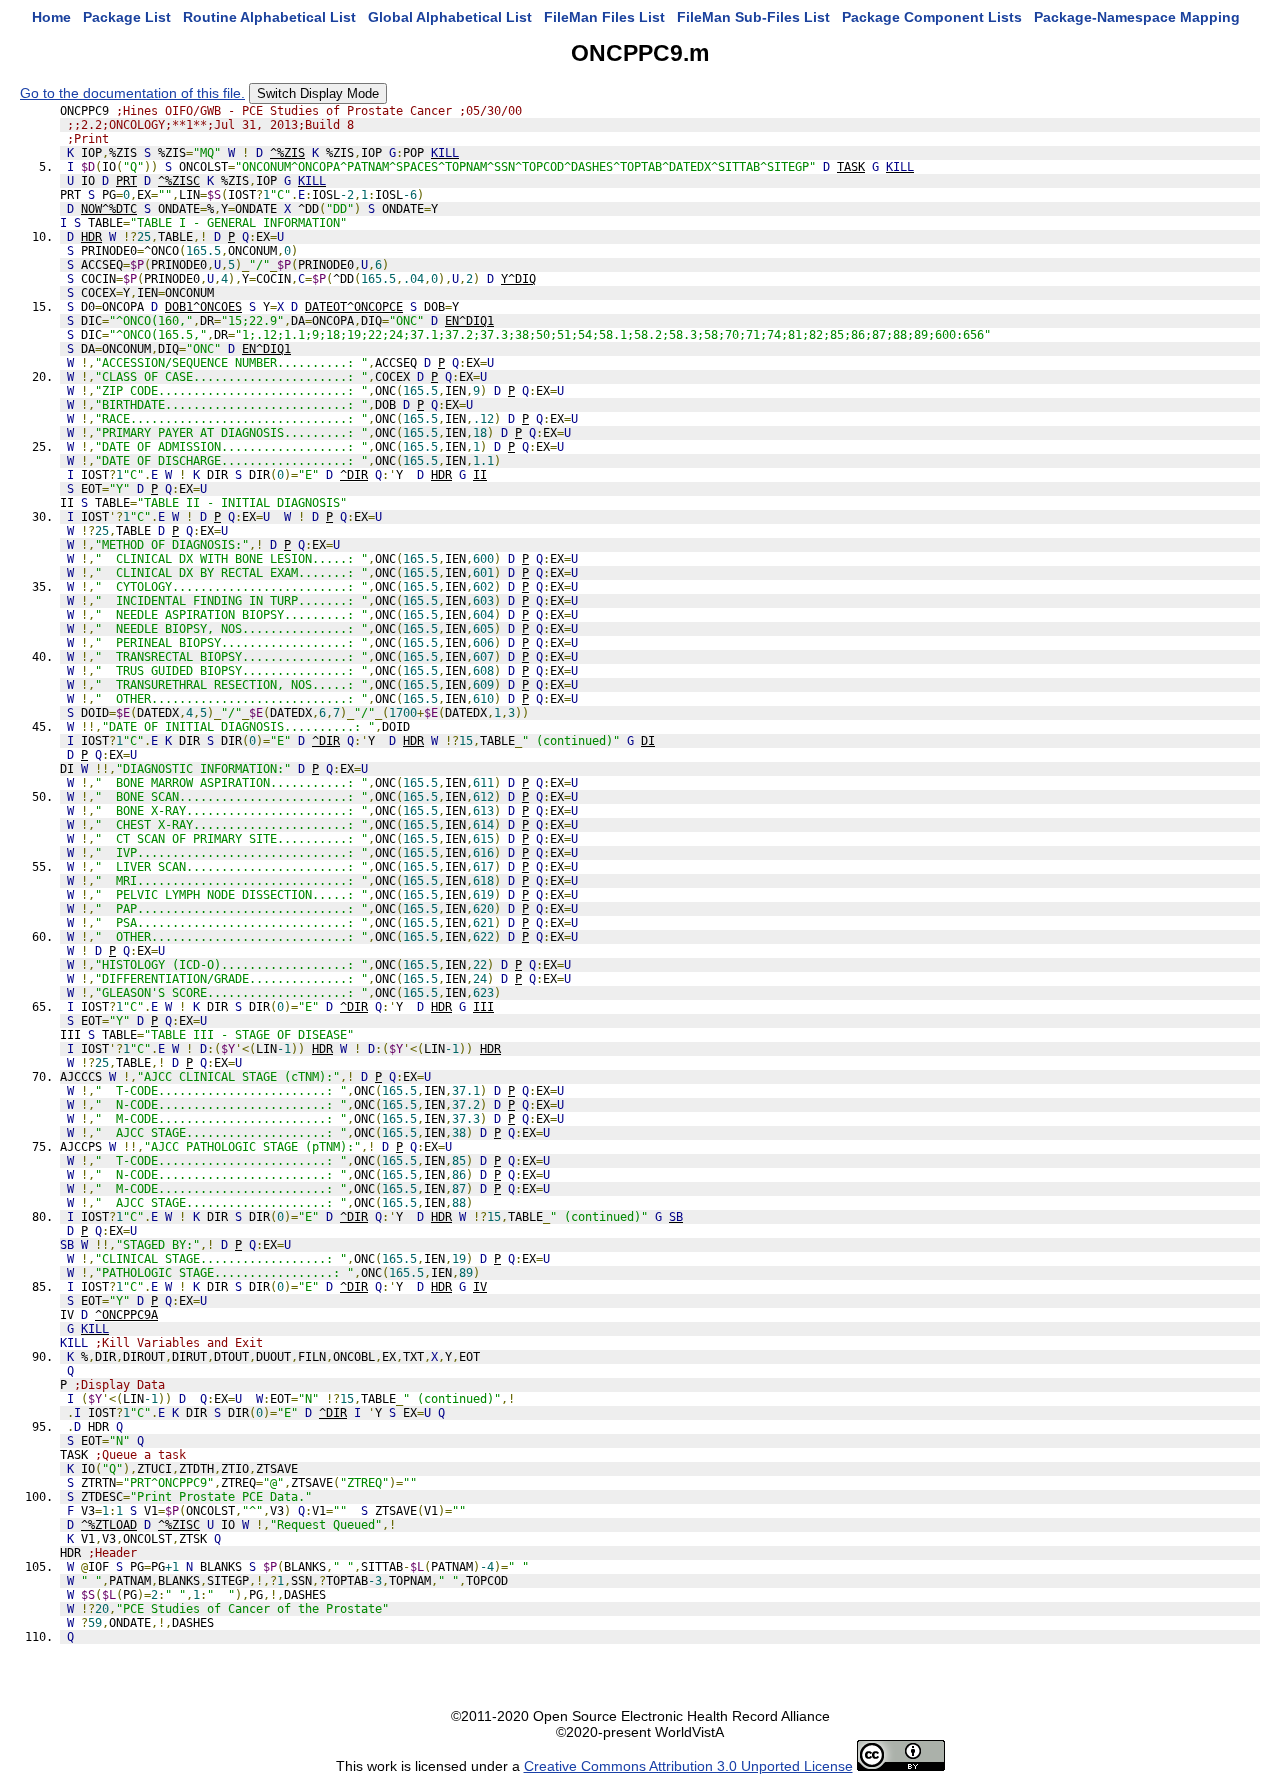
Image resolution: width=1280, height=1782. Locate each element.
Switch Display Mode (318, 93)
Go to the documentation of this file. (132, 93)
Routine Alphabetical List (269, 17)
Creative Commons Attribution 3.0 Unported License (688, 1766)
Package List (127, 17)
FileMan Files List (604, 17)
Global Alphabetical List (450, 17)
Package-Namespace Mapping (1137, 17)
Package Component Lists (932, 17)
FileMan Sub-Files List (753, 17)
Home (51, 17)
